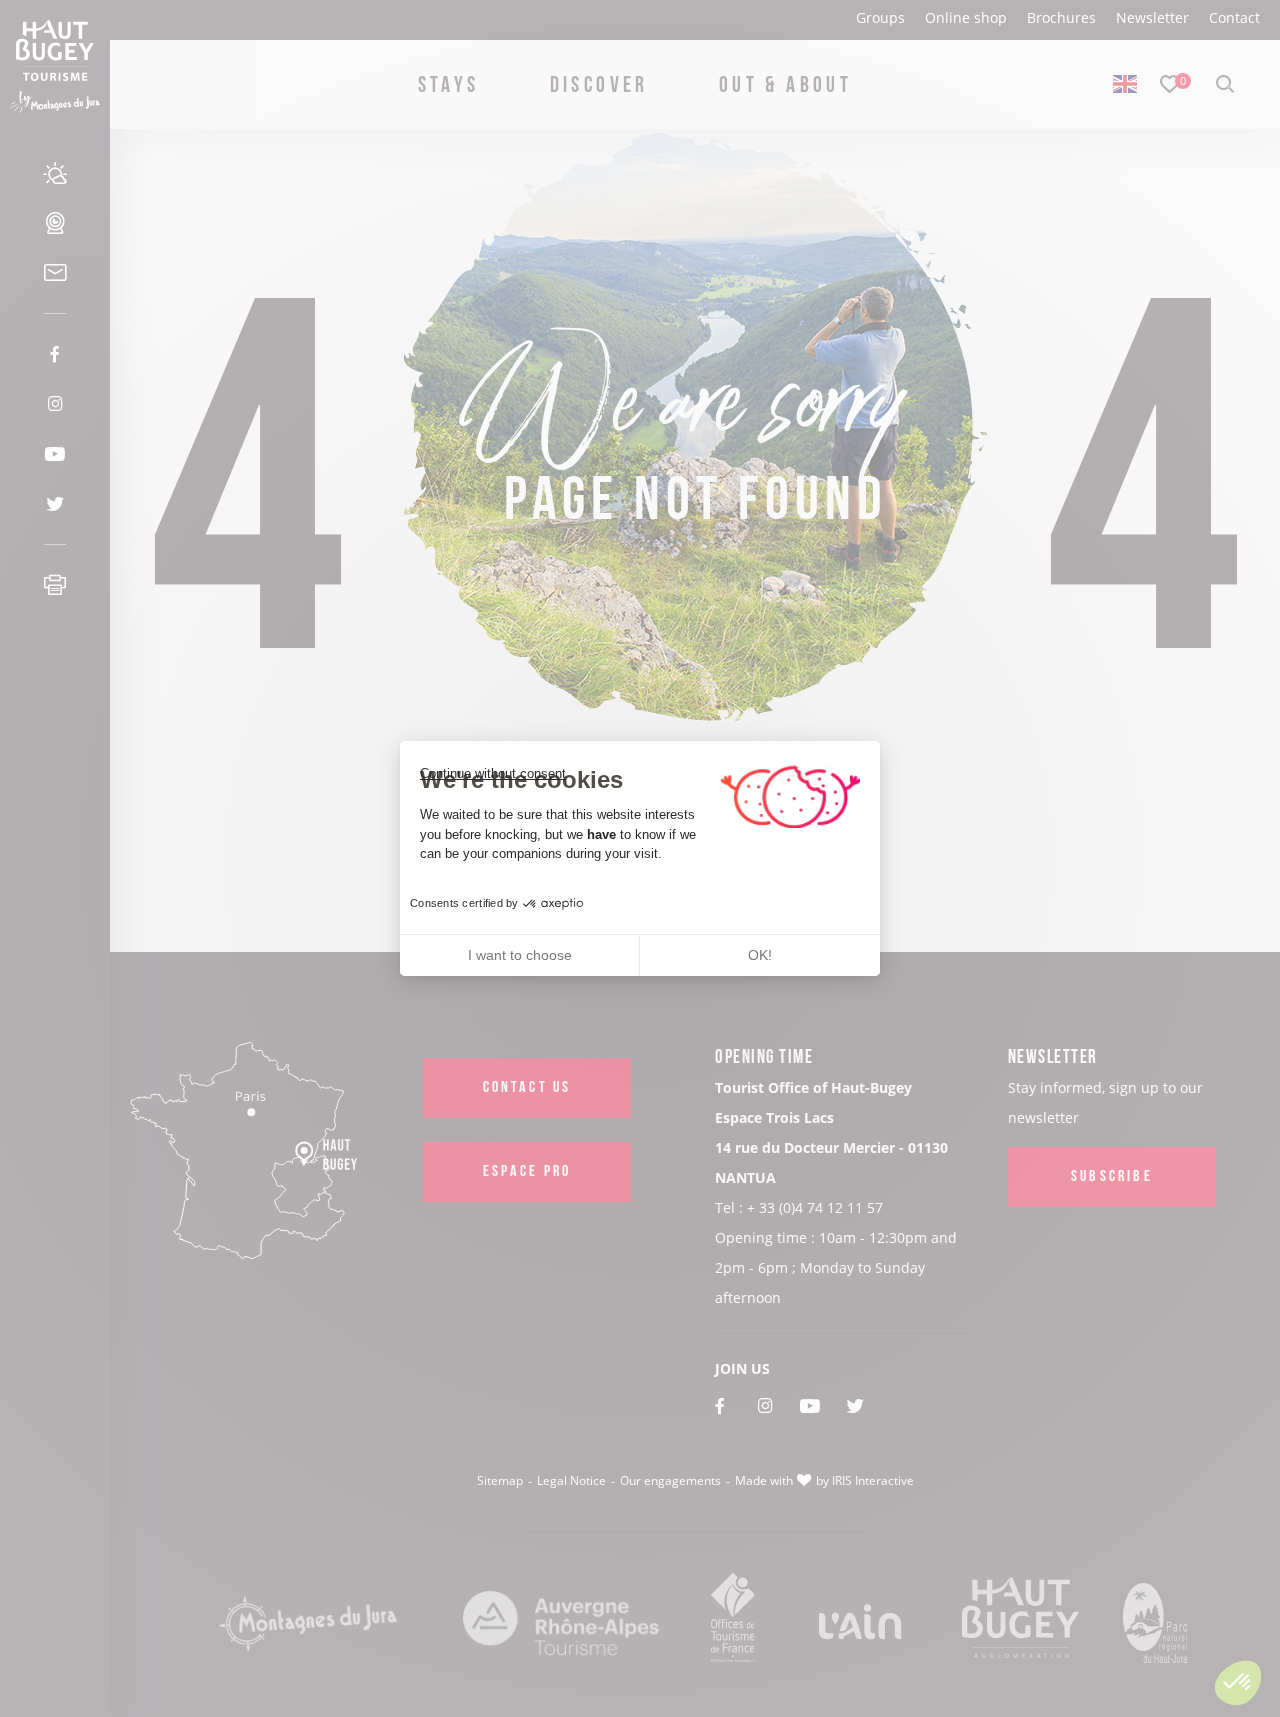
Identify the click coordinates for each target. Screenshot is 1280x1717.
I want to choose (520, 955)
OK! (760, 955)
